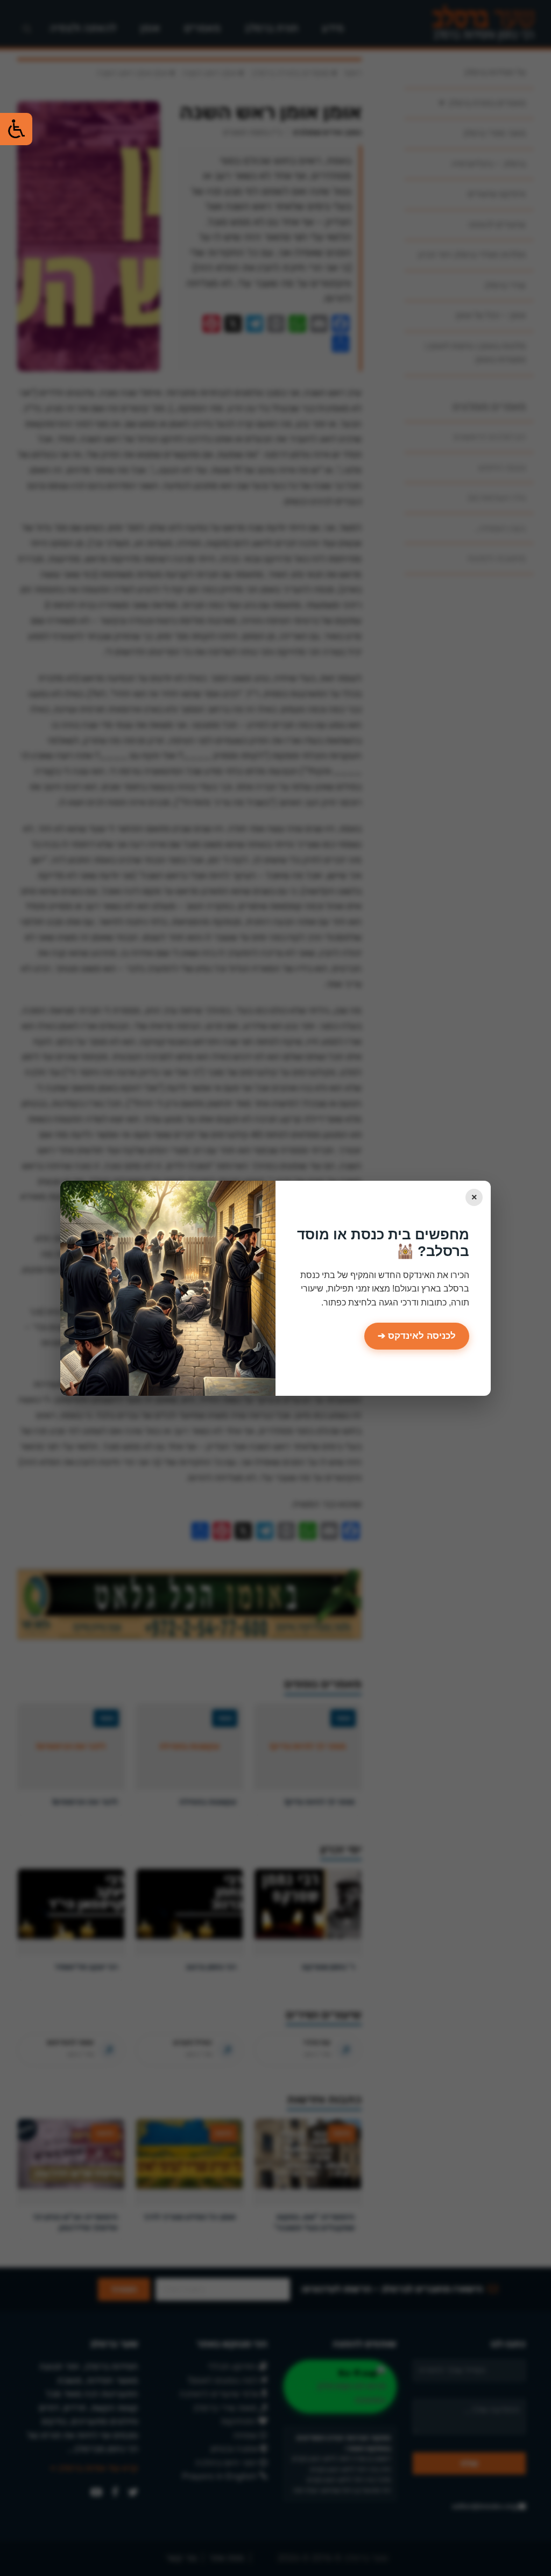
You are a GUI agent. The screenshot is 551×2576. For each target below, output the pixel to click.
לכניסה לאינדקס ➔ (417, 1336)
